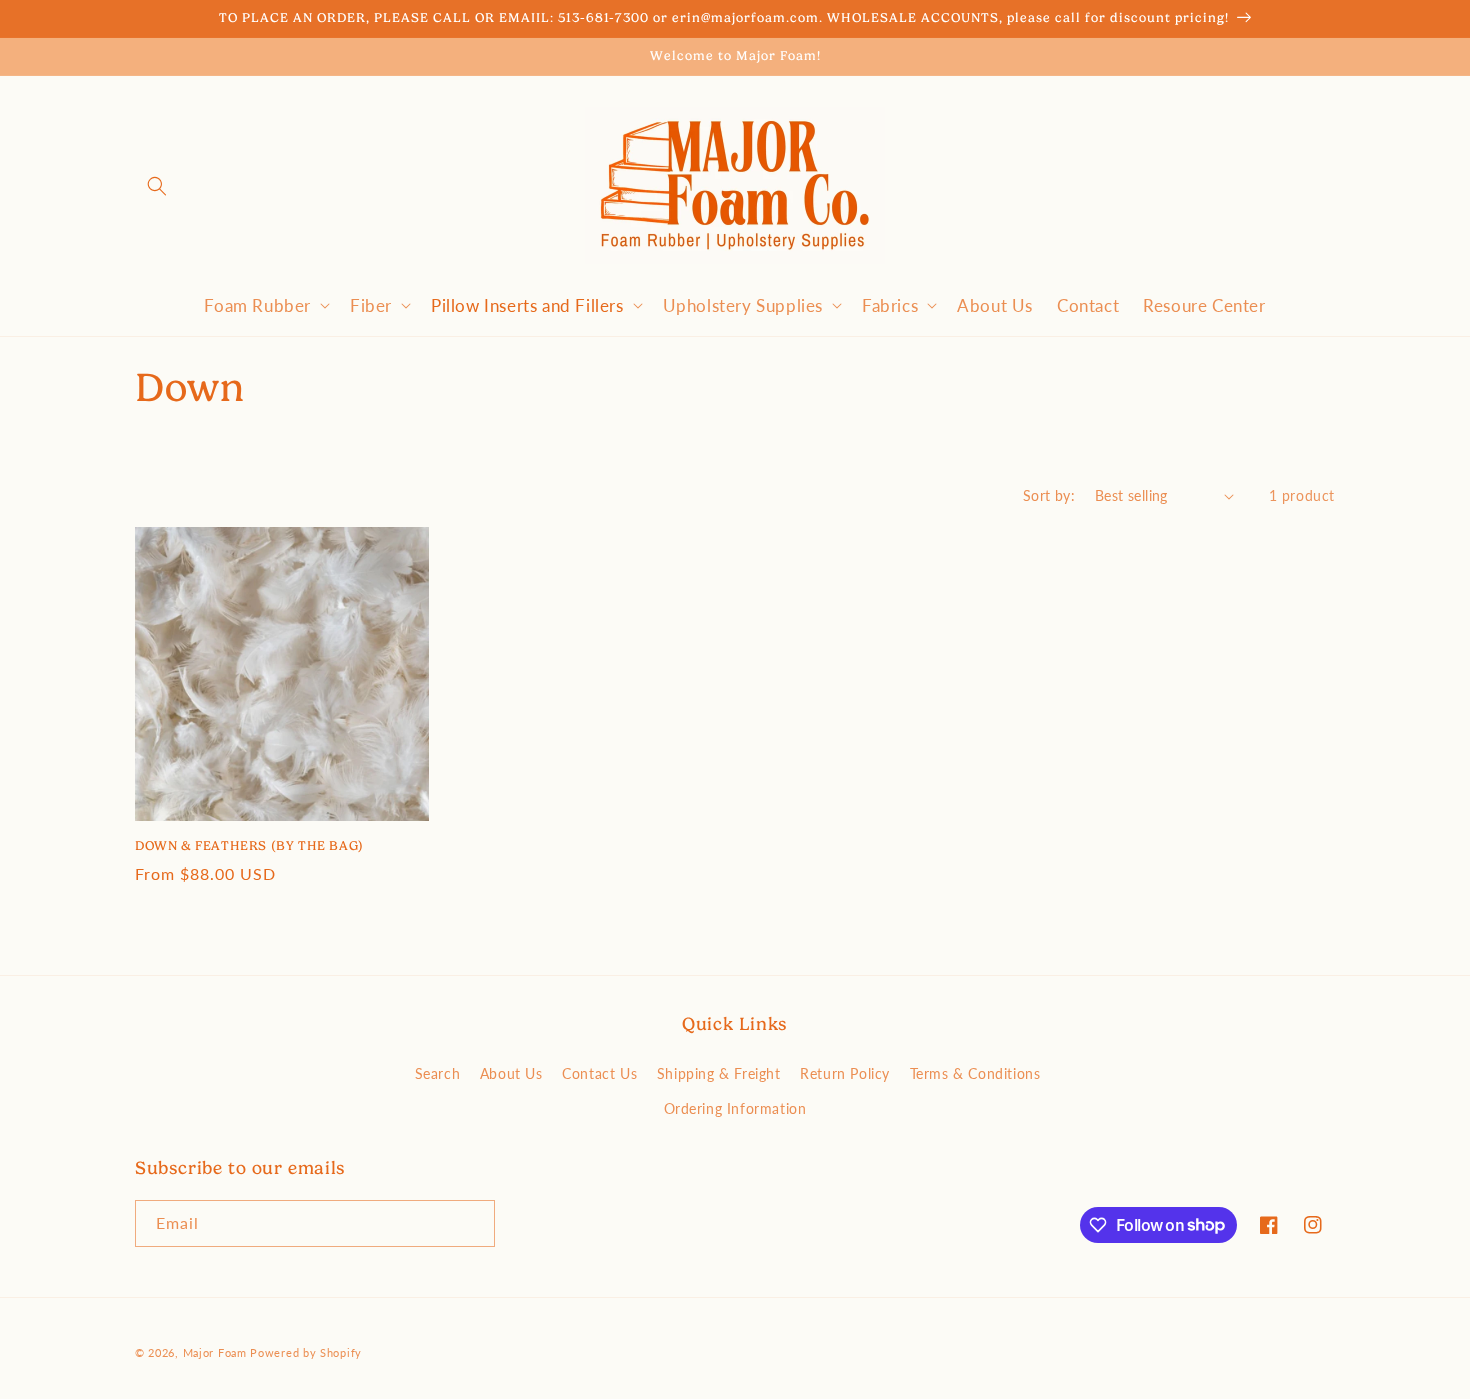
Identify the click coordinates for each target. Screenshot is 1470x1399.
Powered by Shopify (306, 1352)
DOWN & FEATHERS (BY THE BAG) (249, 845)
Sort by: (1049, 495)
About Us (511, 1073)
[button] (157, 186)
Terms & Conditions (975, 1073)
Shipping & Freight (719, 1073)
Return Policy (845, 1073)
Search (438, 1073)
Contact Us (599, 1073)
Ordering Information (735, 1108)
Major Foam (215, 1352)
